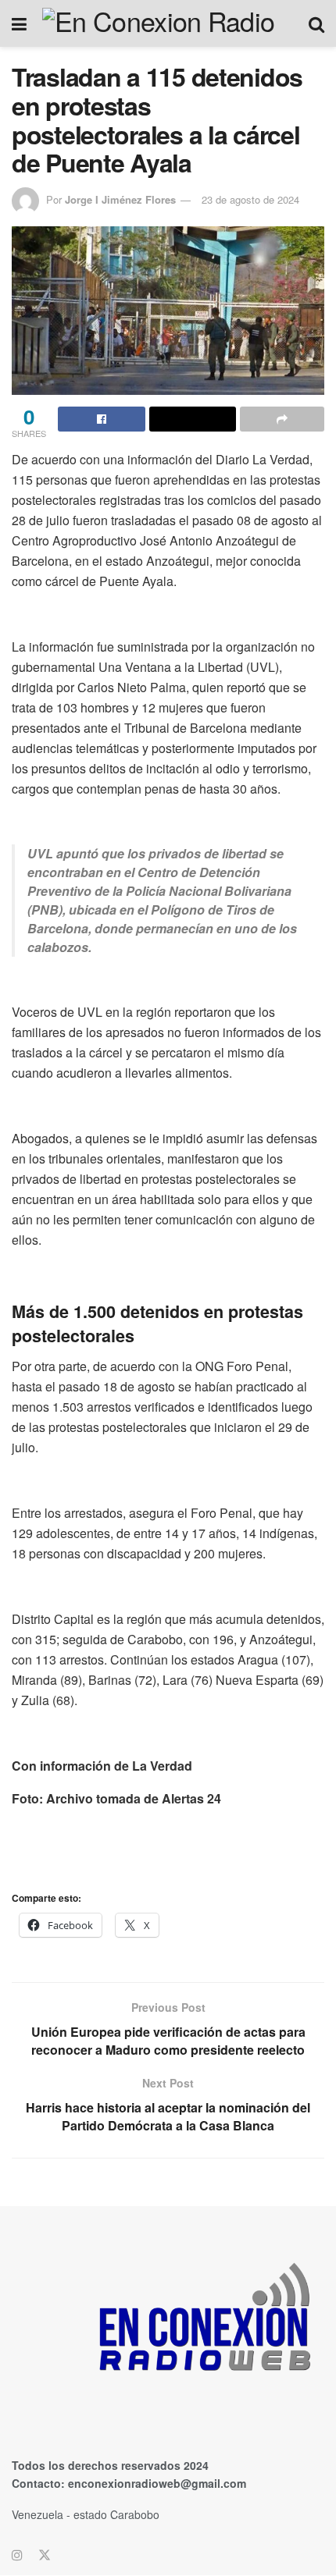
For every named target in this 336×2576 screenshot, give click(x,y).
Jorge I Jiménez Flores (120, 199)
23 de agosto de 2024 (250, 199)
